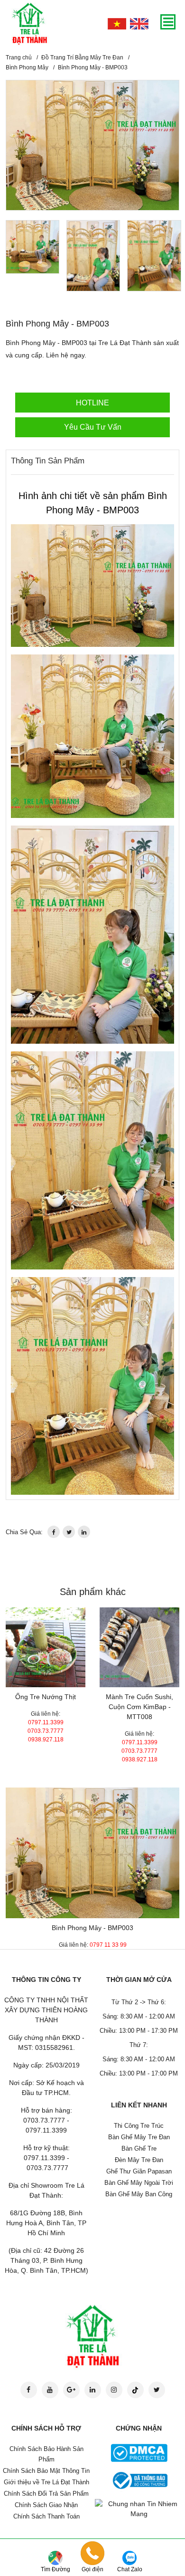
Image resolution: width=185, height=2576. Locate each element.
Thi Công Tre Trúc (139, 2126)
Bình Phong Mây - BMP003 (92, 1928)
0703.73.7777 (46, 1731)
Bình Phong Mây (27, 67)
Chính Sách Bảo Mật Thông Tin (46, 2471)
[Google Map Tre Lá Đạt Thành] (55, 2557)
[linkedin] (84, 1532)
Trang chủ (19, 58)
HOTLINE (92, 403)
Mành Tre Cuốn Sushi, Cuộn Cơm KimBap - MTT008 (139, 1707)
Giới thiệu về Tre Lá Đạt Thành (46, 2482)
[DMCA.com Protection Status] (139, 2452)
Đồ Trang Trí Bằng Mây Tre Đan (82, 58)
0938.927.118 (46, 1740)
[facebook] (54, 1532)
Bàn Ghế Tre (139, 2148)
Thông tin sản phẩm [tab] (48, 461)
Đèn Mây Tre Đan (139, 2160)
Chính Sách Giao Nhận (46, 2505)
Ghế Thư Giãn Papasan (139, 2171)
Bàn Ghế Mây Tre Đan (139, 2137)
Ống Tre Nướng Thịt (46, 1697)
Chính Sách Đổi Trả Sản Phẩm (46, 2494)
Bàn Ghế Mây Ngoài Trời (139, 2183)
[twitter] (69, 1532)
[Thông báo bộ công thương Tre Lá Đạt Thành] (139, 2480)
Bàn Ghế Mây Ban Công (139, 2194)
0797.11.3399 (46, 1722)
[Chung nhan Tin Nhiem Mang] (139, 2509)
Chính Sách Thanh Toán (46, 2516)
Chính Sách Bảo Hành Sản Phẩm (46, 2454)
